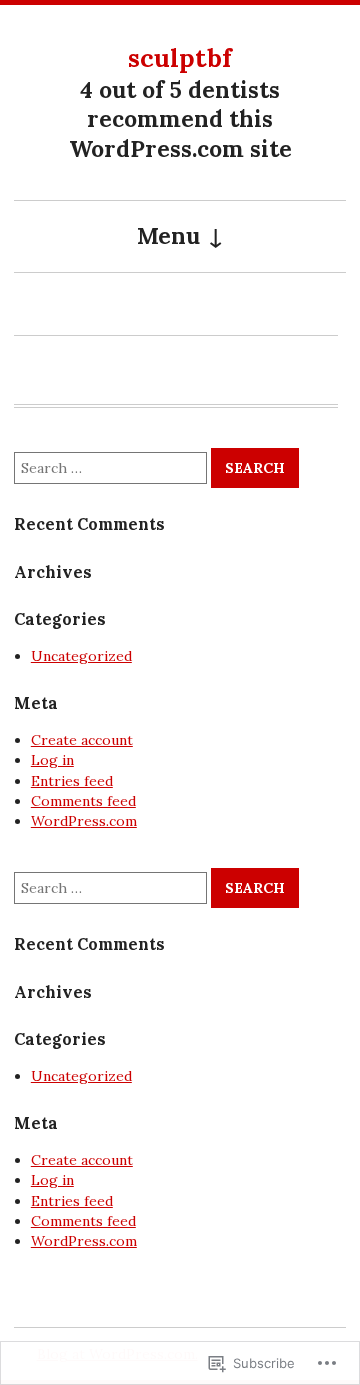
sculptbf (180, 57)
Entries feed (72, 781)
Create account (82, 740)
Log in (52, 760)
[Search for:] (112, 468)
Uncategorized (81, 656)
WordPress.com (84, 821)
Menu (168, 235)
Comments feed (83, 801)
